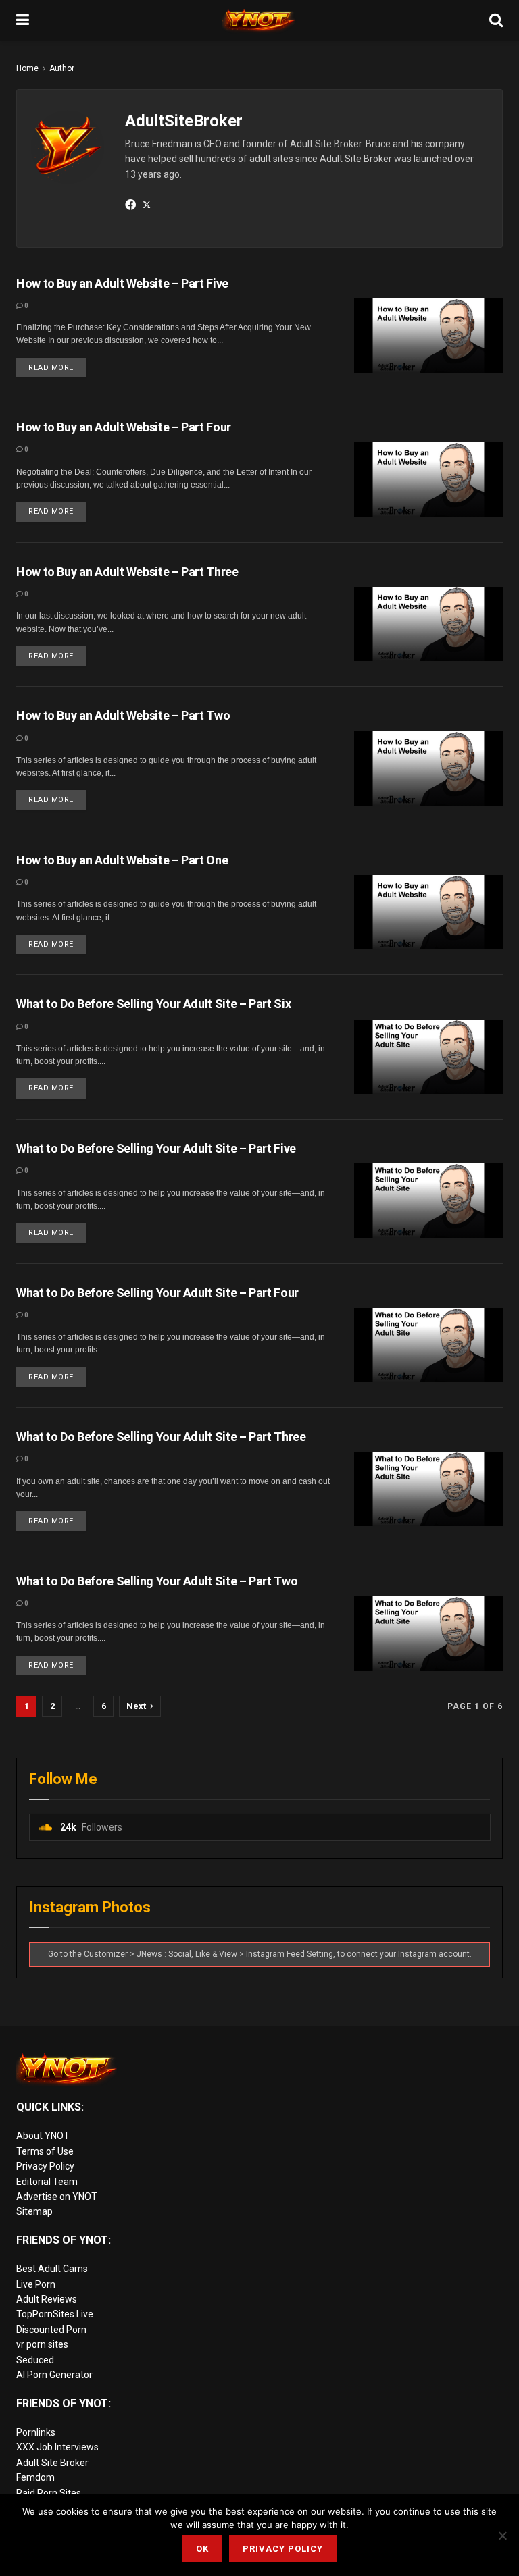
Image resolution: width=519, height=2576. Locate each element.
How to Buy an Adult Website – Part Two (123, 715)
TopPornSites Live (55, 2314)
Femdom (35, 2477)
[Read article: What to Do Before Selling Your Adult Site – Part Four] (428, 1345)
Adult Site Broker (52, 2463)
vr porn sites (42, 2344)
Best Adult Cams (52, 2269)
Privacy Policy (45, 2166)
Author (62, 68)
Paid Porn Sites (49, 2493)
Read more (57, 365)
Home (27, 68)
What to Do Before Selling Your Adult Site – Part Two (157, 1581)
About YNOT (43, 2136)
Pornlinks (36, 2432)
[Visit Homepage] (259, 20)
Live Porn (36, 2284)
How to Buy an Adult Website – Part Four (124, 427)
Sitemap (34, 2211)
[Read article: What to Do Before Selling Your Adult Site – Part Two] (428, 1633)
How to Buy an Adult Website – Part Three (127, 572)
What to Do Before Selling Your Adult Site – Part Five (156, 1148)
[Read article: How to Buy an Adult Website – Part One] (428, 912)
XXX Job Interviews (57, 2447)
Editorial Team (47, 2182)
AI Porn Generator (54, 2375)
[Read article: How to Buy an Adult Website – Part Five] (428, 336)
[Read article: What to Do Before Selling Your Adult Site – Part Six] (428, 1057)
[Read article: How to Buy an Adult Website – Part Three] (428, 624)
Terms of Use (45, 2151)
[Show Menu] (23, 20)
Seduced (35, 2360)
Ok (202, 2549)
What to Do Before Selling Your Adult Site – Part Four (157, 1293)
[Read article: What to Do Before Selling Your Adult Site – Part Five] (428, 1201)
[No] (502, 2535)
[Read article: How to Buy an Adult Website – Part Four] (428, 479)
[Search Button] (496, 20)
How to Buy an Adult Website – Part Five (122, 283)
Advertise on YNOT (57, 2197)
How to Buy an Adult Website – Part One (122, 860)
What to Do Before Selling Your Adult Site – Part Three (161, 1437)
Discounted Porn (51, 2330)
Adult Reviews (47, 2299)
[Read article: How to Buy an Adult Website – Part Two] (428, 768)
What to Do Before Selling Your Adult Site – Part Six (153, 1004)
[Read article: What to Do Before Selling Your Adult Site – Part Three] (428, 1489)
